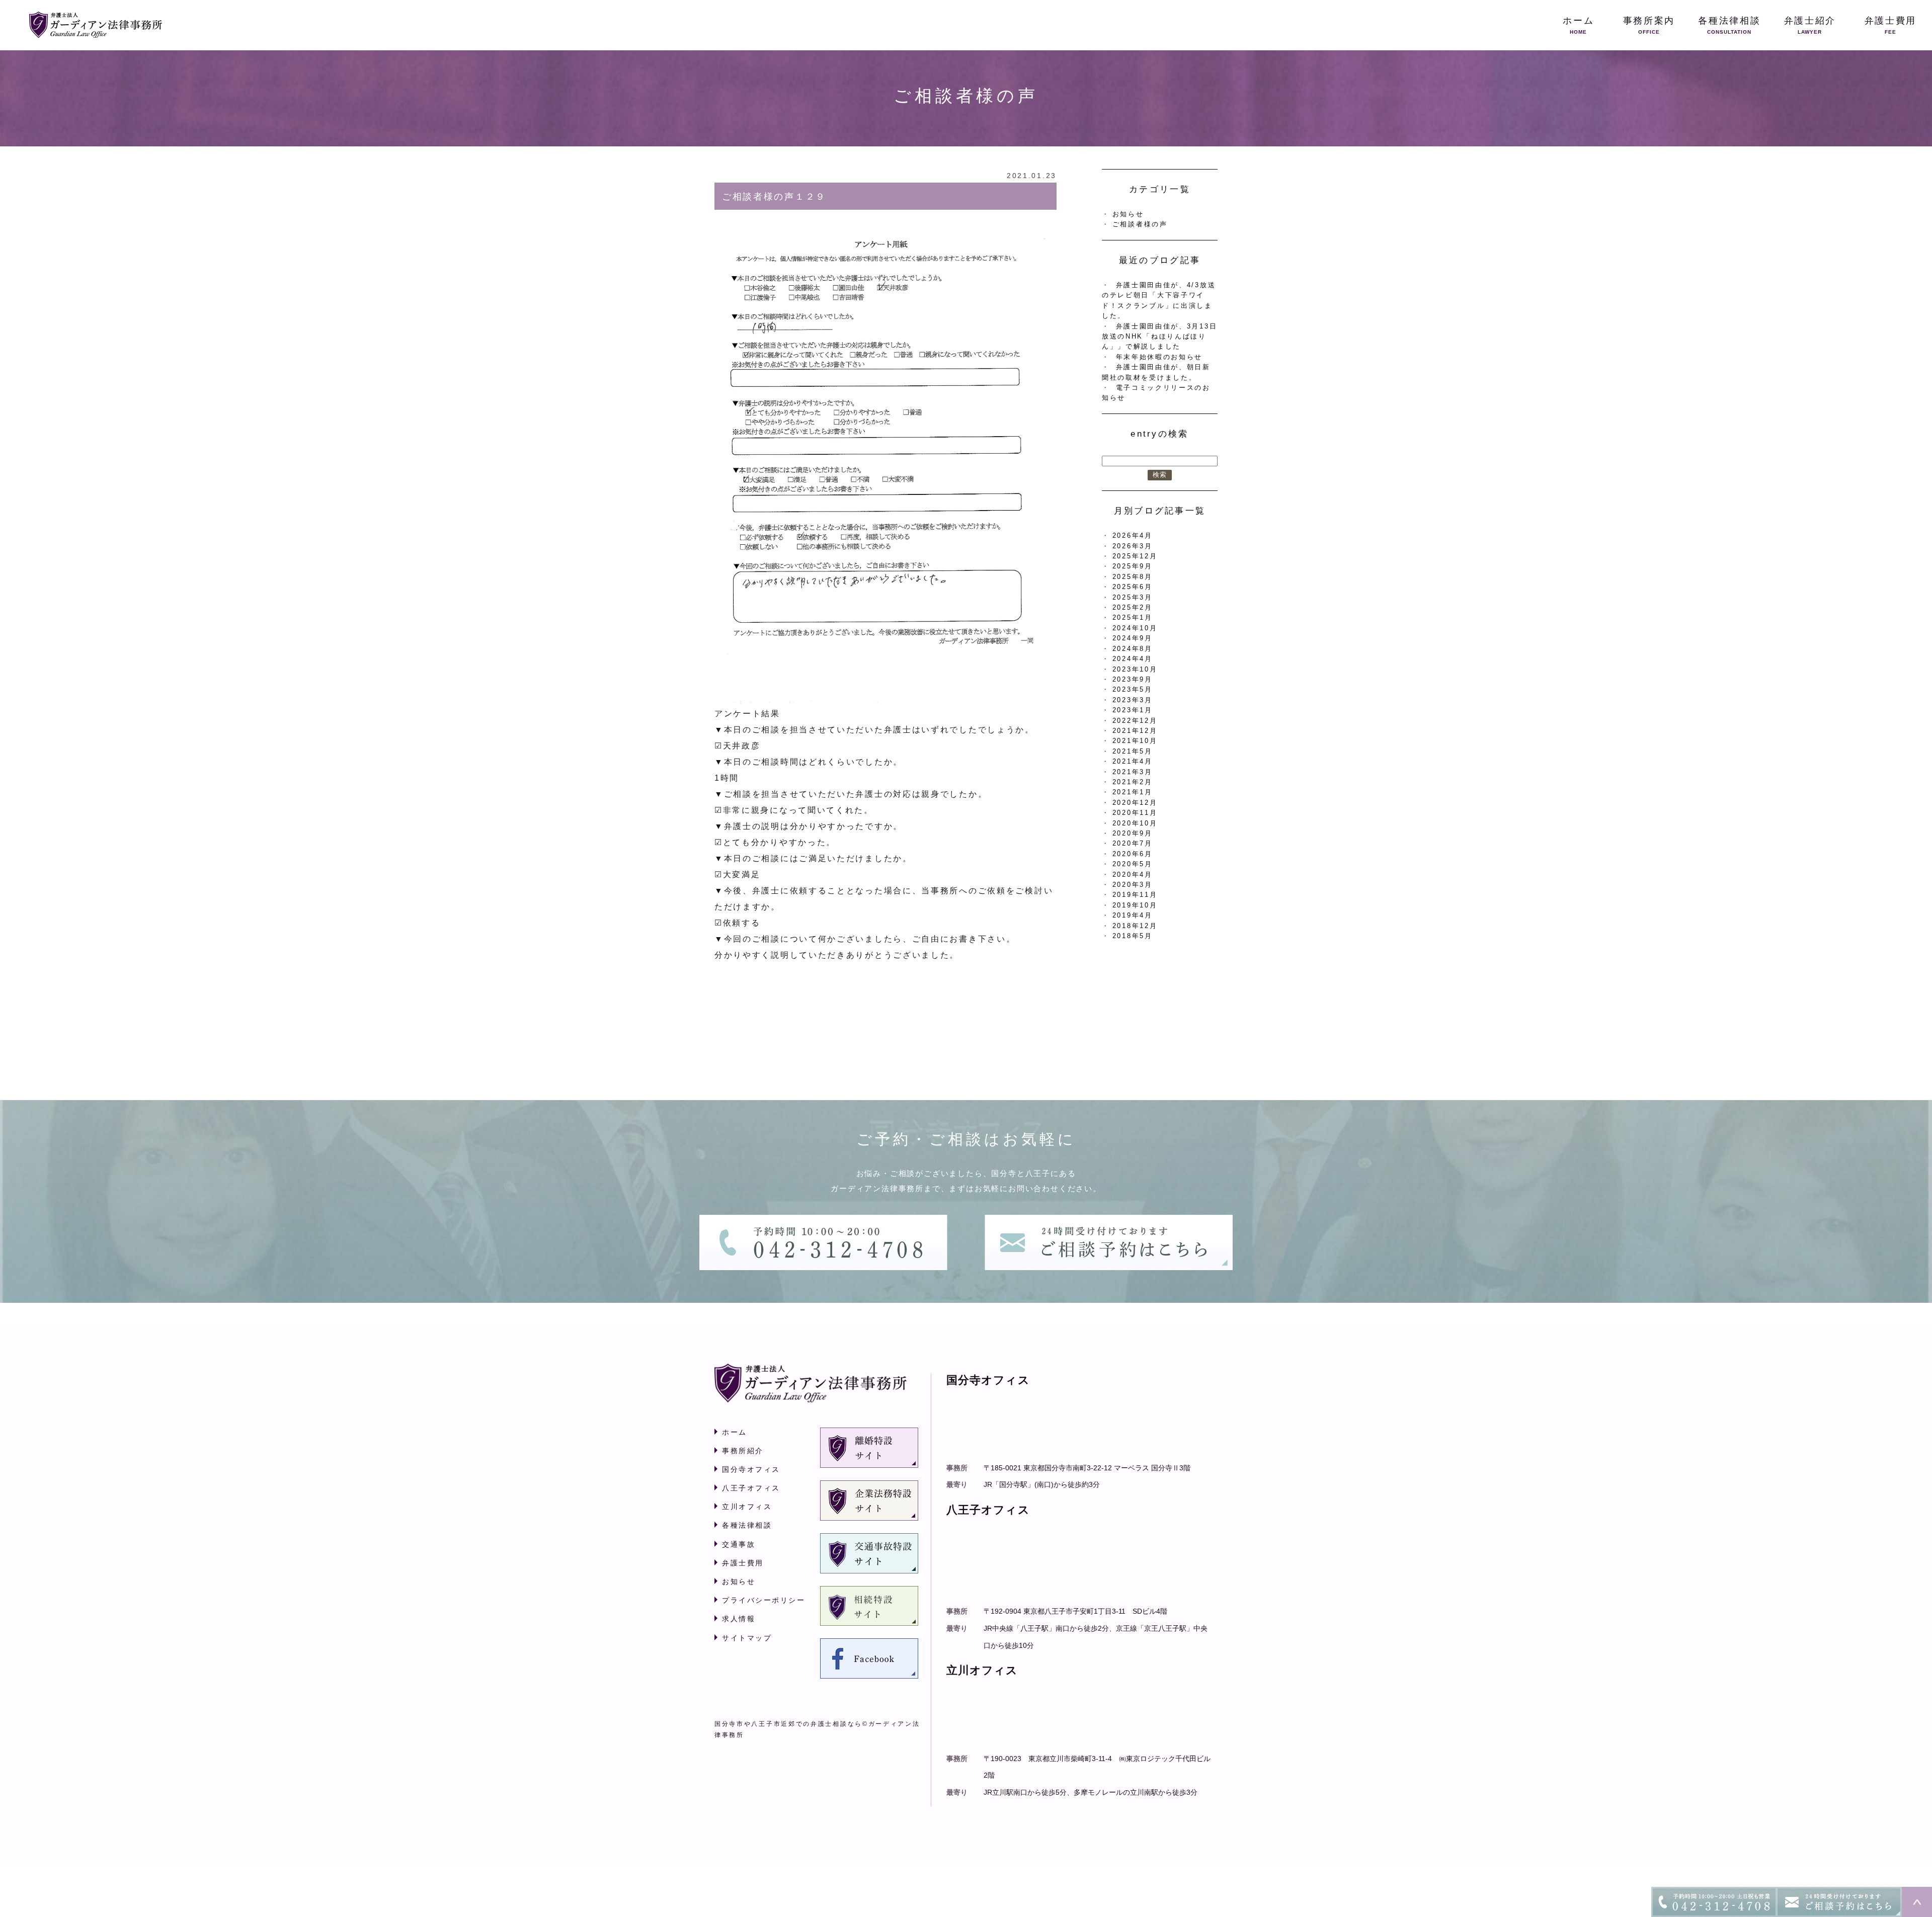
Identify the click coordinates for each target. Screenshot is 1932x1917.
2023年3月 (1133, 700)
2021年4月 (1133, 761)
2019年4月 (1133, 915)
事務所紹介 (743, 1451)
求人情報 (739, 1619)
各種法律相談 (747, 1525)
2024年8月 (1133, 649)
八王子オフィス (751, 1488)
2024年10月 (1135, 628)
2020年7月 (1133, 843)
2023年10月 (1135, 669)
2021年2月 (1133, 782)
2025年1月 (1133, 617)
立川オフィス (747, 1507)
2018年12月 (1135, 926)
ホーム (735, 1432)
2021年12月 (1135, 731)
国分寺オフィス (751, 1469)
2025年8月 (1133, 577)
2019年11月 (1135, 895)
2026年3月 (1133, 546)
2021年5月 (1133, 751)
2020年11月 (1135, 813)
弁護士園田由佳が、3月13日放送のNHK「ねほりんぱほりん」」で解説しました (1159, 337)
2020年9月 (1133, 833)
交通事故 (739, 1544)
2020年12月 (1135, 803)
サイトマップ (747, 1638)
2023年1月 (1133, 710)
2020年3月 (1133, 885)
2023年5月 (1133, 689)
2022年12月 (1135, 721)
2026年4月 (1133, 535)
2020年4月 (1133, 874)
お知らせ (1128, 214)
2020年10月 (1135, 823)
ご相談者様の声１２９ (774, 197)
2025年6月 (1133, 587)
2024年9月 (1133, 638)
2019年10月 (1135, 905)
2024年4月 (1133, 659)
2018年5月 (1133, 936)
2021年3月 (1133, 772)
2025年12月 (1135, 556)
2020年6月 (1133, 854)
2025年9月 (1133, 566)
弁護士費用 (743, 1563)
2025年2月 (1133, 607)
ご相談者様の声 (1140, 224)
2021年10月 (1135, 741)
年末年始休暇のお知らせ (1159, 357)
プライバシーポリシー (763, 1600)
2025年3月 (1133, 597)
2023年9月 (1133, 679)
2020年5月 (1133, 864)
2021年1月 (1133, 792)
